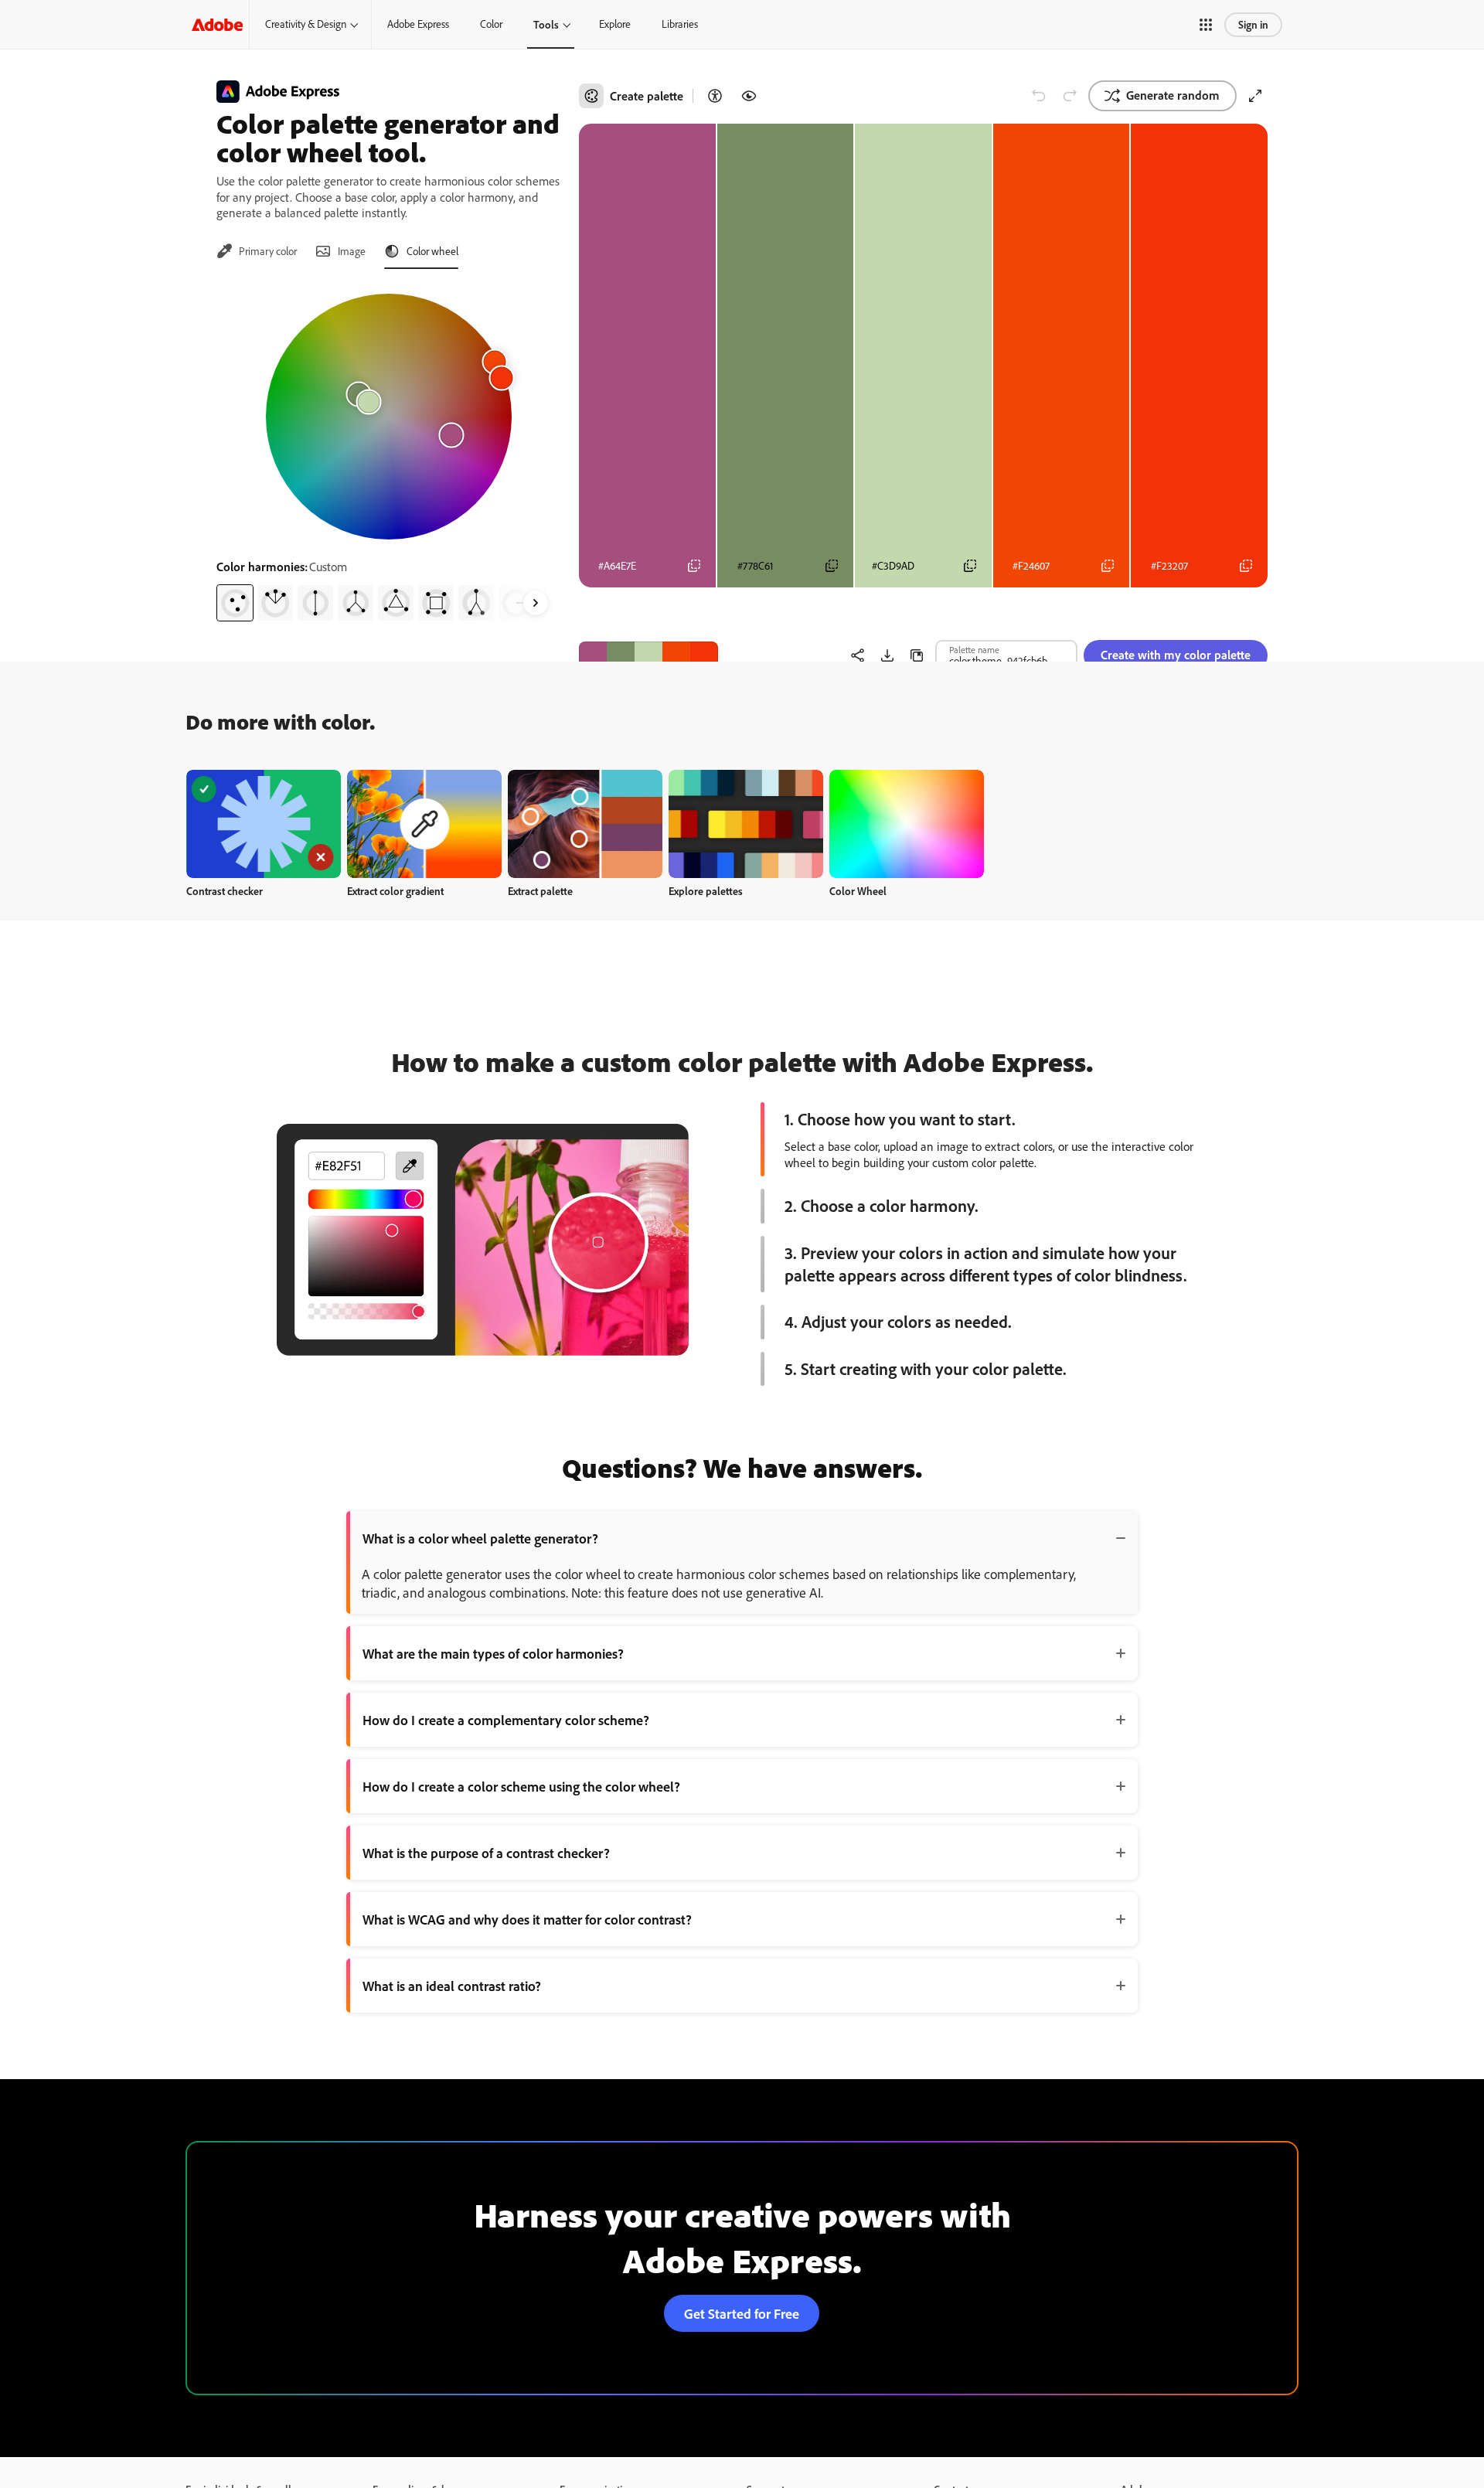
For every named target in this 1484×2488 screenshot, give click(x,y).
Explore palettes (706, 891)
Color (491, 24)
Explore (615, 24)
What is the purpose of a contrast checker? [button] (486, 1853)
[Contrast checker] (715, 96)
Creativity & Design (306, 24)
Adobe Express (418, 24)
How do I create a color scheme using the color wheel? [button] (521, 1786)
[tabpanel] (388, 451)
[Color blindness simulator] (749, 96)
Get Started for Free (742, 2313)
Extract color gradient (395, 891)
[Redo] (1070, 96)
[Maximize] (1255, 96)
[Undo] (1039, 96)
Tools (546, 24)
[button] (1206, 25)
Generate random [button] (1173, 95)
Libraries (680, 24)
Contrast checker (225, 891)
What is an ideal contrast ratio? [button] (452, 1986)
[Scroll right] (536, 603)
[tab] (257, 251)
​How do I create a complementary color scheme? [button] (506, 1720)
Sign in (1253, 24)
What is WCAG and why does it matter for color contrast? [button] (527, 1919)
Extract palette (540, 891)
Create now (264, 824)
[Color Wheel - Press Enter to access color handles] (389, 417)
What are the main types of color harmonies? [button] (493, 1653)
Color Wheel (858, 891)
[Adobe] (217, 24)
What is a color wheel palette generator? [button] (480, 1538)
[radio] (235, 603)
